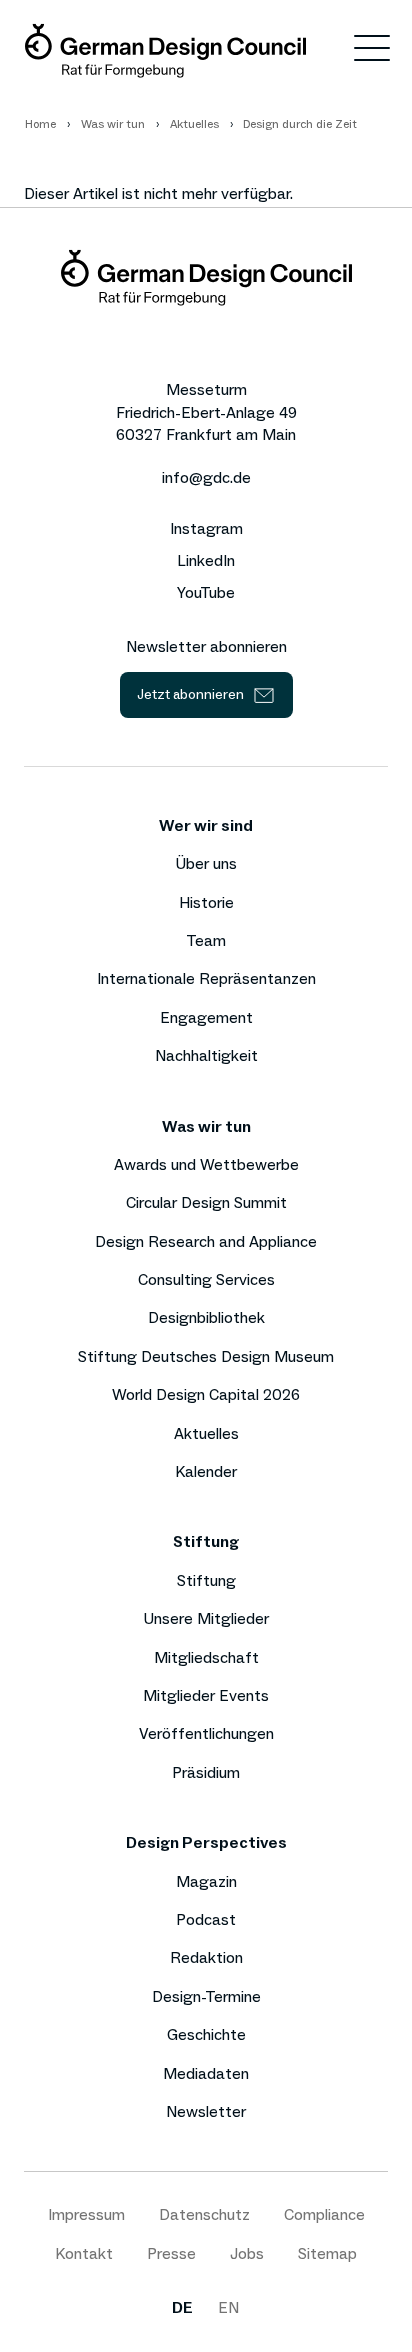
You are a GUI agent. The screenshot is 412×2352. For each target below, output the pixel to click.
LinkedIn (206, 561)
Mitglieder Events (206, 1695)
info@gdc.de (206, 477)
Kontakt (84, 2253)
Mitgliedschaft (206, 1657)
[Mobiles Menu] (372, 52)
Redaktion (206, 1957)
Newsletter (206, 2111)
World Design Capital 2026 (206, 1394)
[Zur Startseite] (165, 50)
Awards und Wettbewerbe (206, 1164)
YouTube (206, 593)
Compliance (324, 2214)
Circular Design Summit (206, 1202)
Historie (206, 902)
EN (228, 2307)
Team (206, 940)
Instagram (206, 529)
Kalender (206, 1471)
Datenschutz (204, 2214)
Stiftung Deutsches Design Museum (206, 1356)
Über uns (206, 863)
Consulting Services (206, 1279)
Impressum (86, 2214)
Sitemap (327, 2253)
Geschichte (206, 2034)
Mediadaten (206, 2073)
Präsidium (206, 1772)
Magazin (206, 1881)
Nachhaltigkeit (206, 1055)
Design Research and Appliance (206, 1241)
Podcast (206, 1919)
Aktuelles (206, 1433)
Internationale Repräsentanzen (206, 978)
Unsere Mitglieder (206, 1618)
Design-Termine (206, 1996)
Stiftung (206, 1580)
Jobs (247, 2253)
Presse (171, 2253)
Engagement (206, 1017)
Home (40, 124)
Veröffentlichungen (206, 1733)
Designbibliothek (206, 1317)
